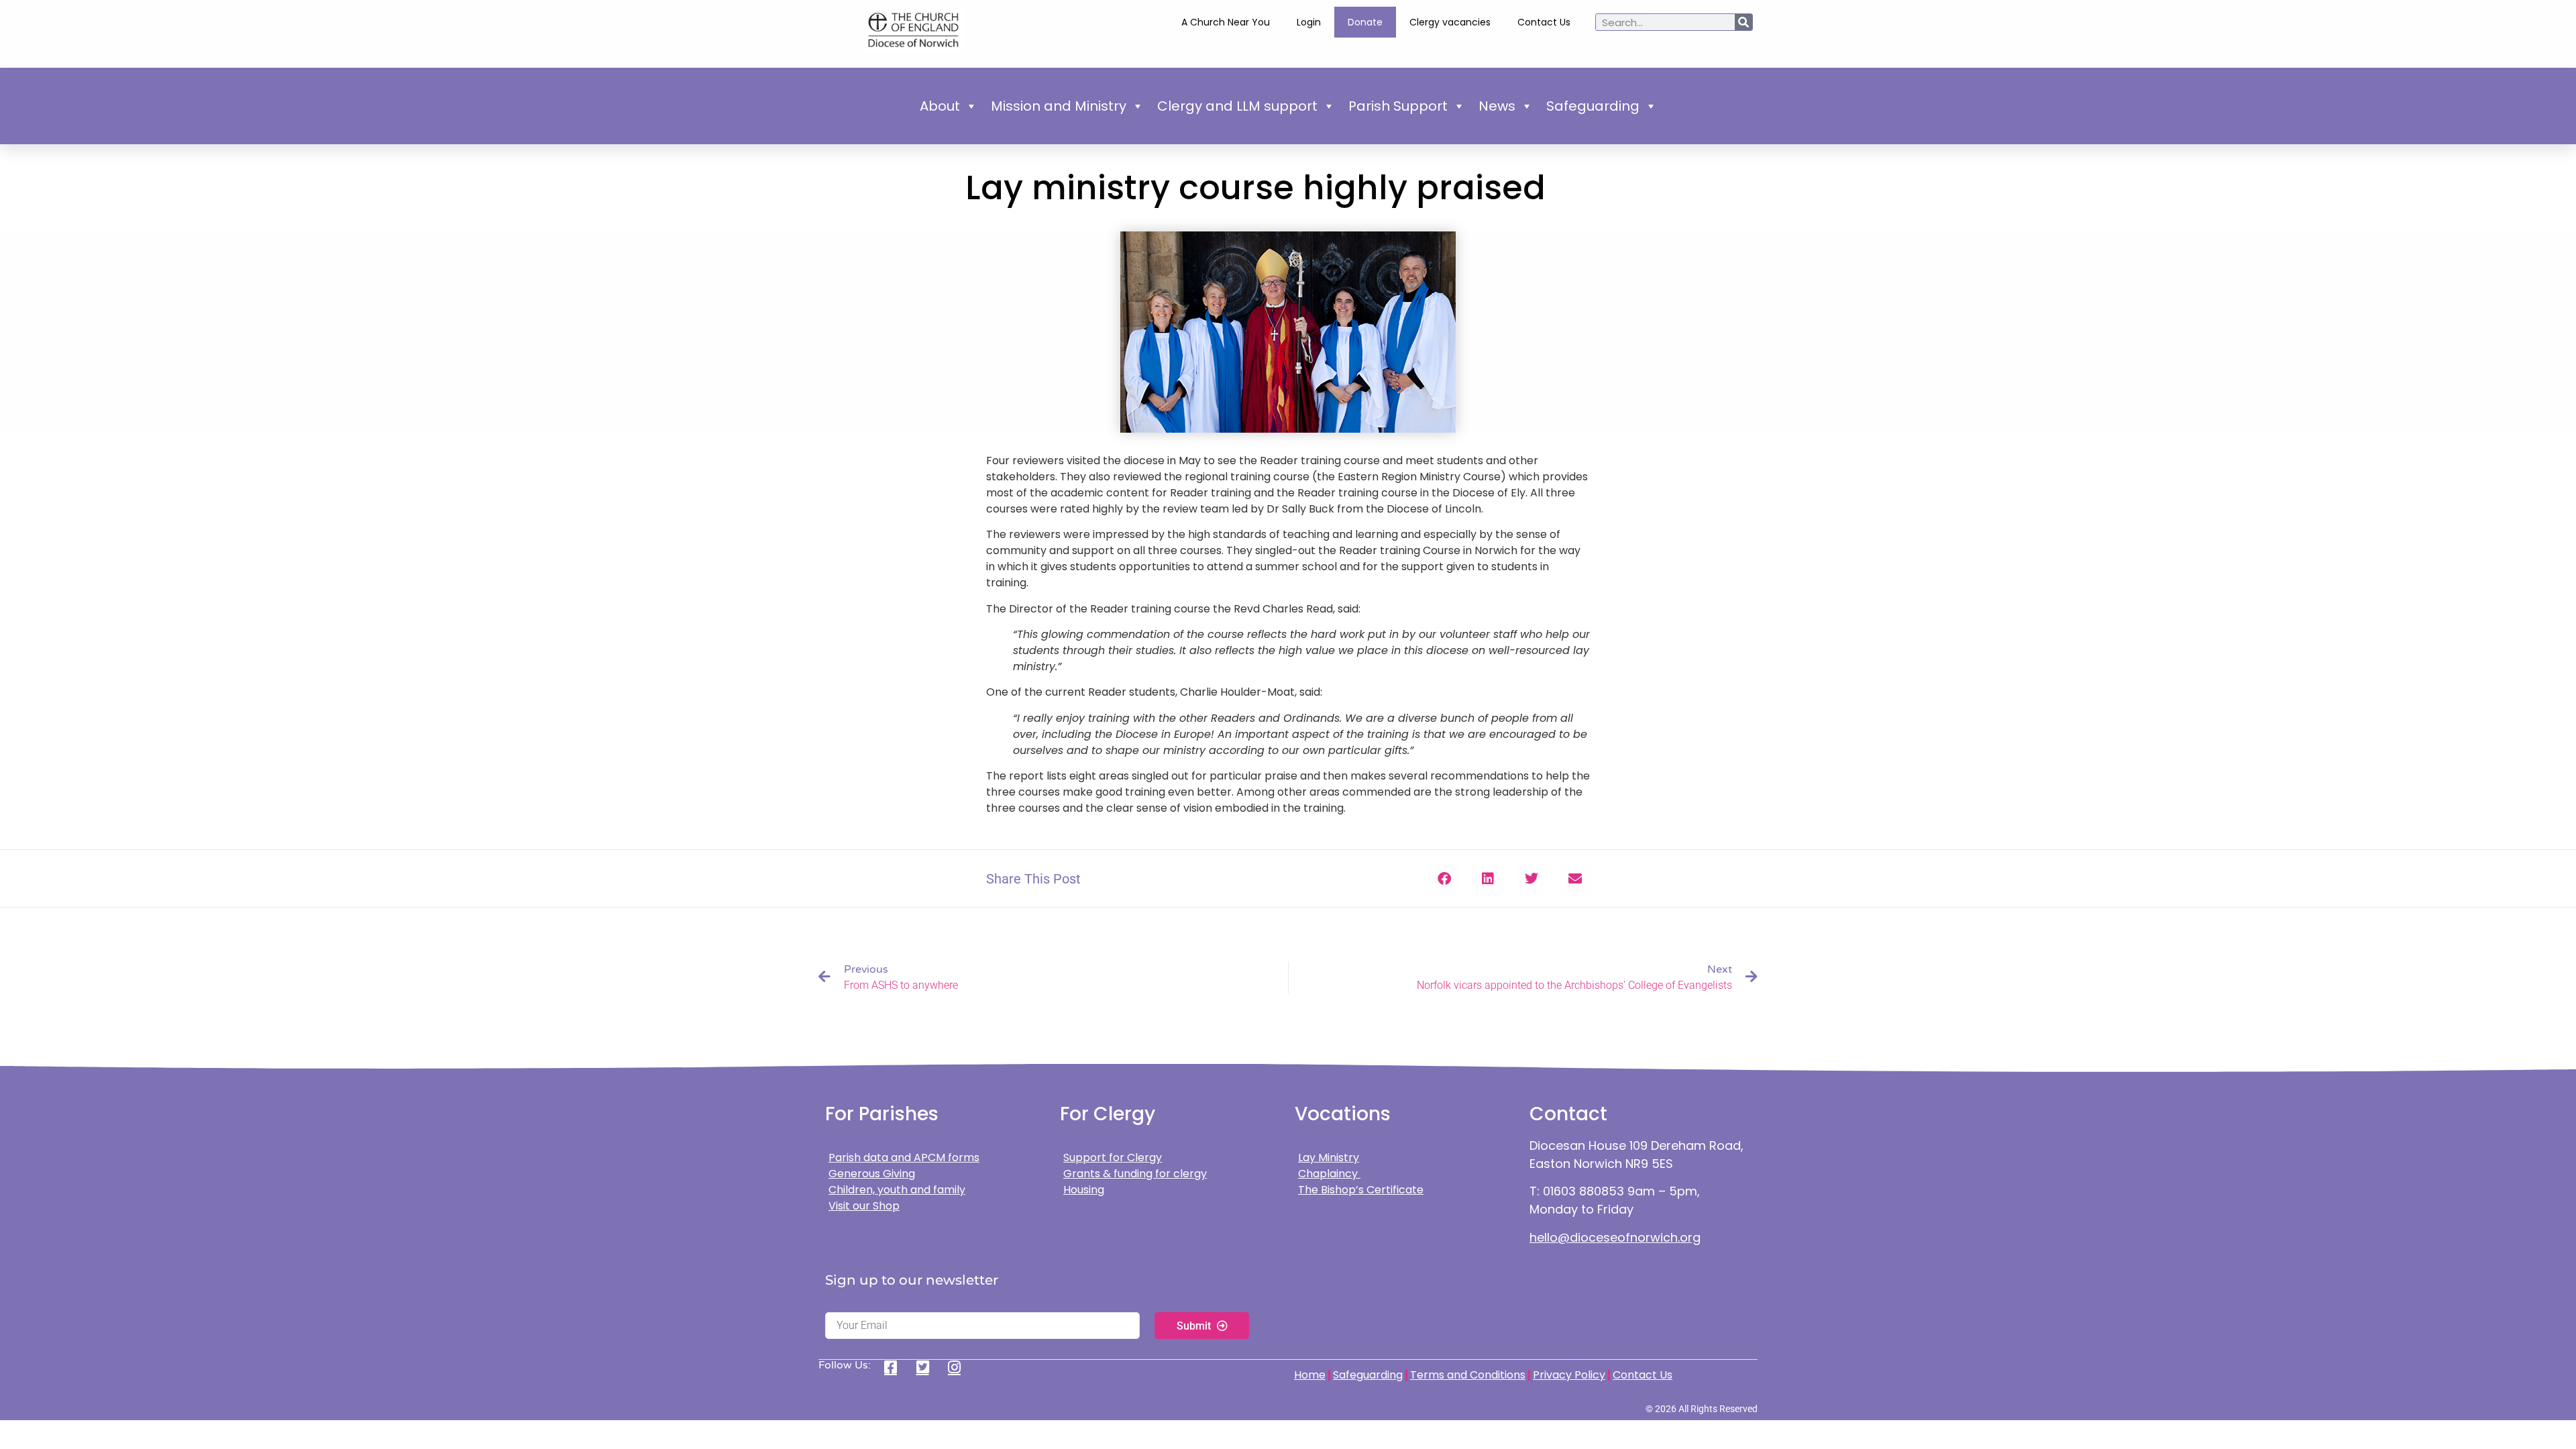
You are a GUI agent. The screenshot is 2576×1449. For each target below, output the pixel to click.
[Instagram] (959, 1367)
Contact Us (1544, 22)
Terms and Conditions (1468, 1375)
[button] (1444, 878)
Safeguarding (1593, 106)
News (1497, 106)
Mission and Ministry (1059, 106)
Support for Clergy (1113, 1158)
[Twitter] (927, 1367)
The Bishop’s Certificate (1361, 1190)
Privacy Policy (1569, 1375)
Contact (1568, 1114)
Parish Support (1398, 106)
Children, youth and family (897, 1190)
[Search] (1743, 22)
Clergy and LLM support (1237, 106)
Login (1309, 22)
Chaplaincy (1329, 1174)
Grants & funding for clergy (1135, 1174)
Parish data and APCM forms (904, 1158)
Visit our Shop (864, 1206)
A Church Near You (1226, 22)
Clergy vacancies (1450, 22)
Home (1310, 1375)
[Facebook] (895, 1367)
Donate (1365, 22)
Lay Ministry (1329, 1158)
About (940, 106)
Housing (1084, 1190)
